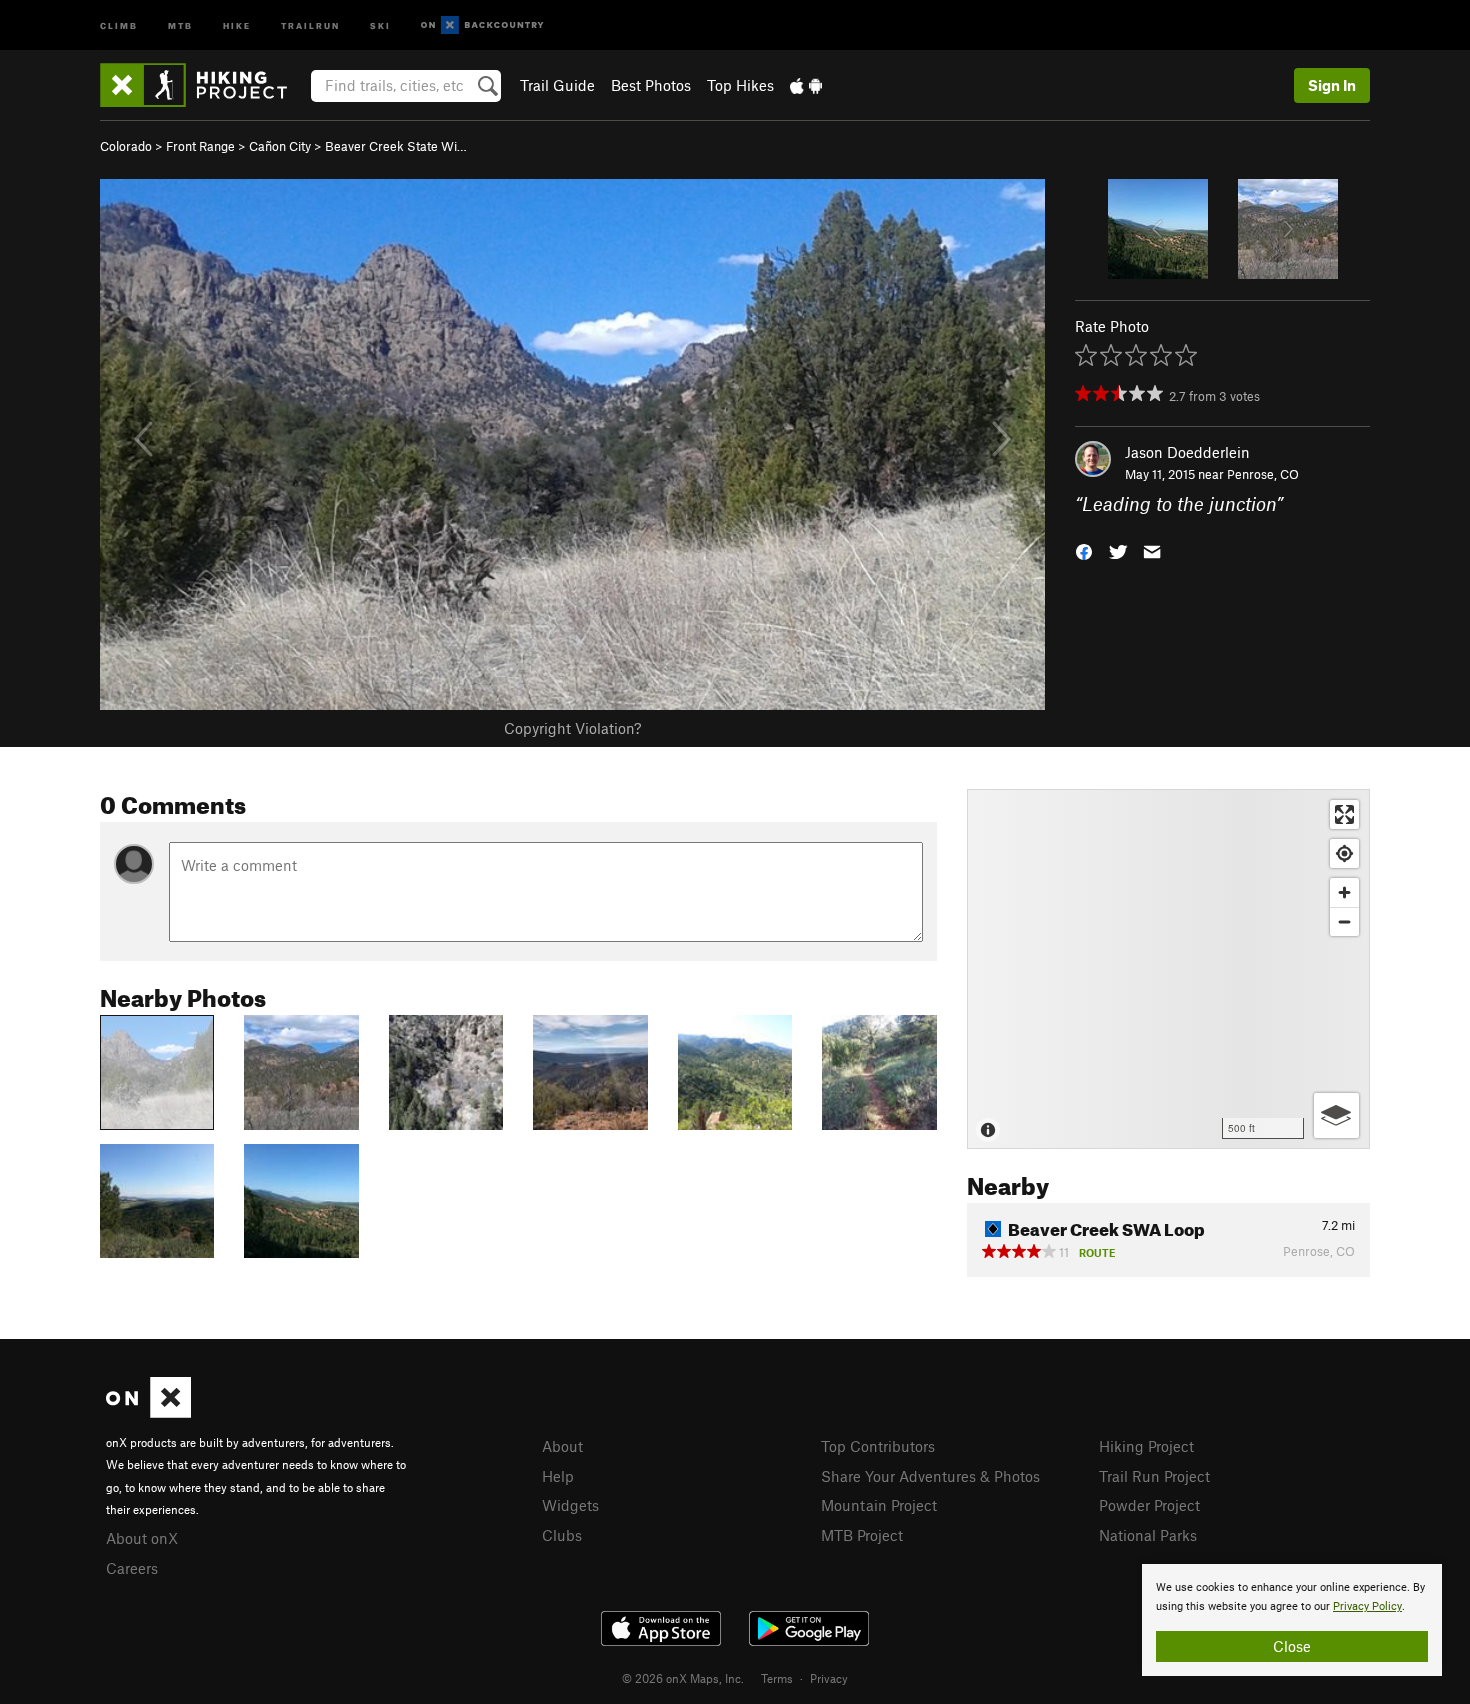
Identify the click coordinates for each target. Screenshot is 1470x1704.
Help (558, 1476)
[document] (1292, 1620)
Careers (132, 1568)
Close (1292, 1646)
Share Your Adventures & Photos (930, 1476)
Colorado (126, 146)
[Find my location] (1344, 853)
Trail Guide (557, 85)
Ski (380, 24)
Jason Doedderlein (1187, 452)
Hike (237, 24)
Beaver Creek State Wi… (396, 146)
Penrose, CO (1263, 474)
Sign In (1332, 85)
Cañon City (280, 146)
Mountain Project (879, 1505)
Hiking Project (1146, 1446)
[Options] (1336, 1115)
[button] (1084, 550)
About (562, 1446)
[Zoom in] (1344, 892)
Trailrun (310, 24)
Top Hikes (740, 85)
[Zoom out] (1344, 921)
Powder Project (1149, 1505)
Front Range (200, 146)
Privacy (829, 1678)
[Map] (1168, 969)
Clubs (562, 1535)
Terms (777, 1678)
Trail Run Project (1154, 1476)
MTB (180, 24)
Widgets (570, 1505)
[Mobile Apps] (806, 85)
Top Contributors (878, 1446)
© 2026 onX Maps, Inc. (683, 1678)
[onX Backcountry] (482, 25)
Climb (119, 24)
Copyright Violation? (572, 728)
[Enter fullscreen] (1344, 814)
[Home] (203, 85)
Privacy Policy (1367, 1606)
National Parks (1148, 1535)
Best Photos (651, 85)
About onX (142, 1538)
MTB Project (862, 1535)
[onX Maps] (148, 1412)
